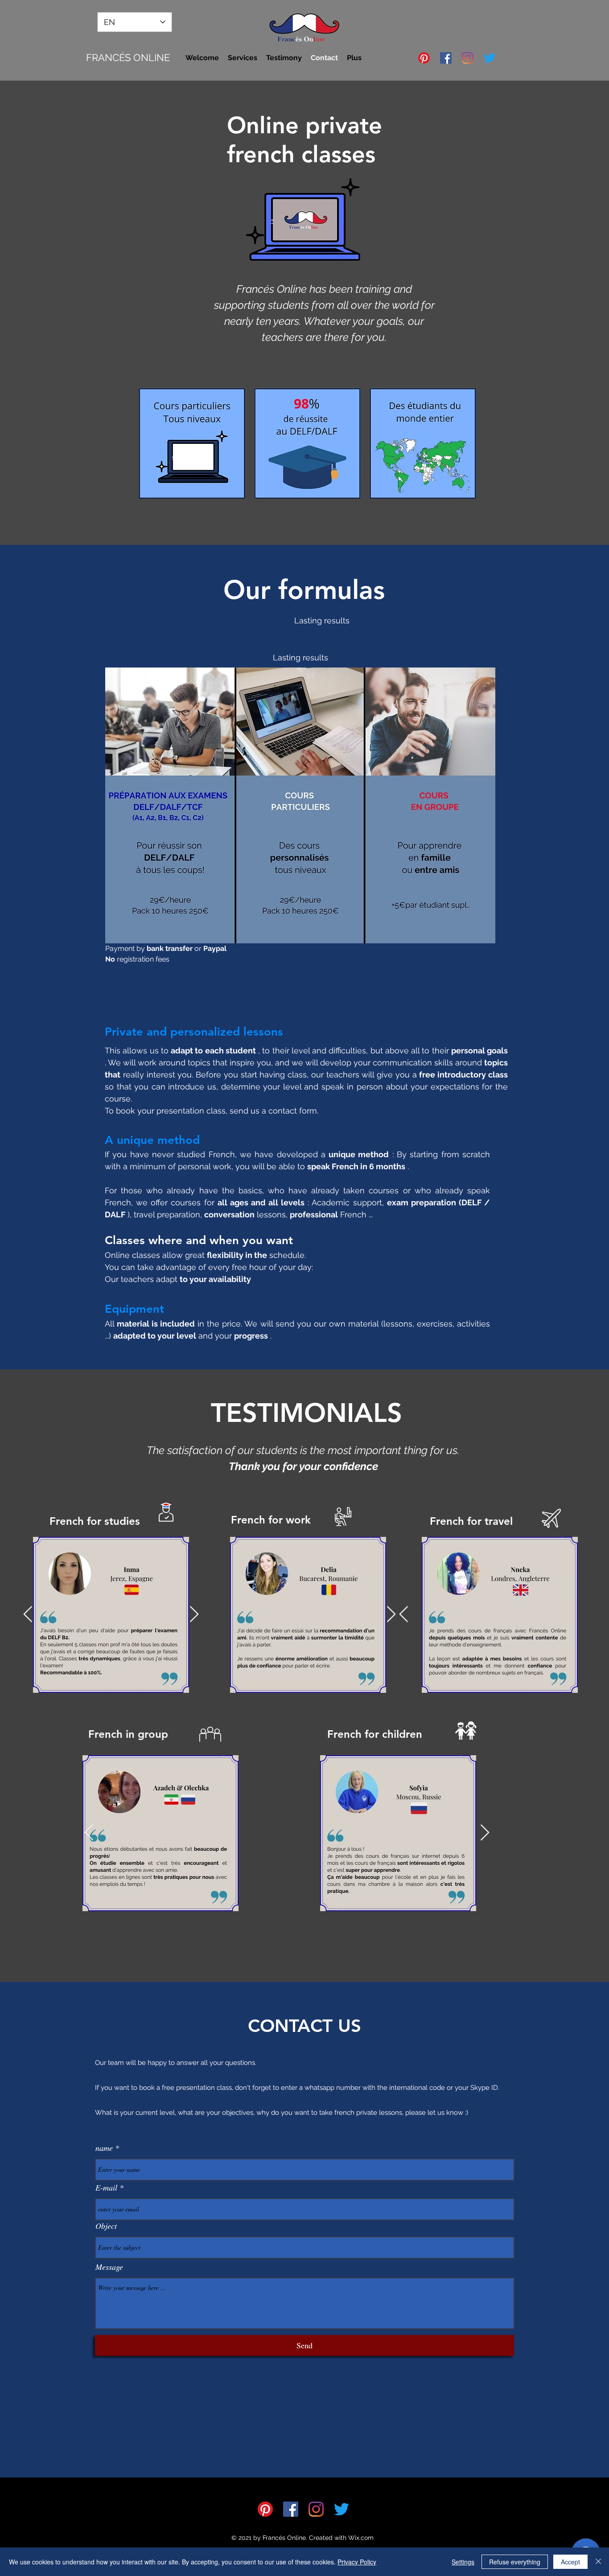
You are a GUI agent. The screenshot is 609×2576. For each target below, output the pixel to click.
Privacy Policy (357, 2562)
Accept (570, 2562)
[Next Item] (194, 1615)
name (104, 2148)
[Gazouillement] (490, 58)
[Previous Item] (28, 1615)
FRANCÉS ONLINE (128, 57)
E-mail (106, 2187)
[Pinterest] (424, 58)
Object (106, 2226)
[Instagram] (468, 58)
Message (109, 2267)
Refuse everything (515, 2562)
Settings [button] (463, 2562)
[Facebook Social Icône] (446, 58)
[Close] (598, 2562)
